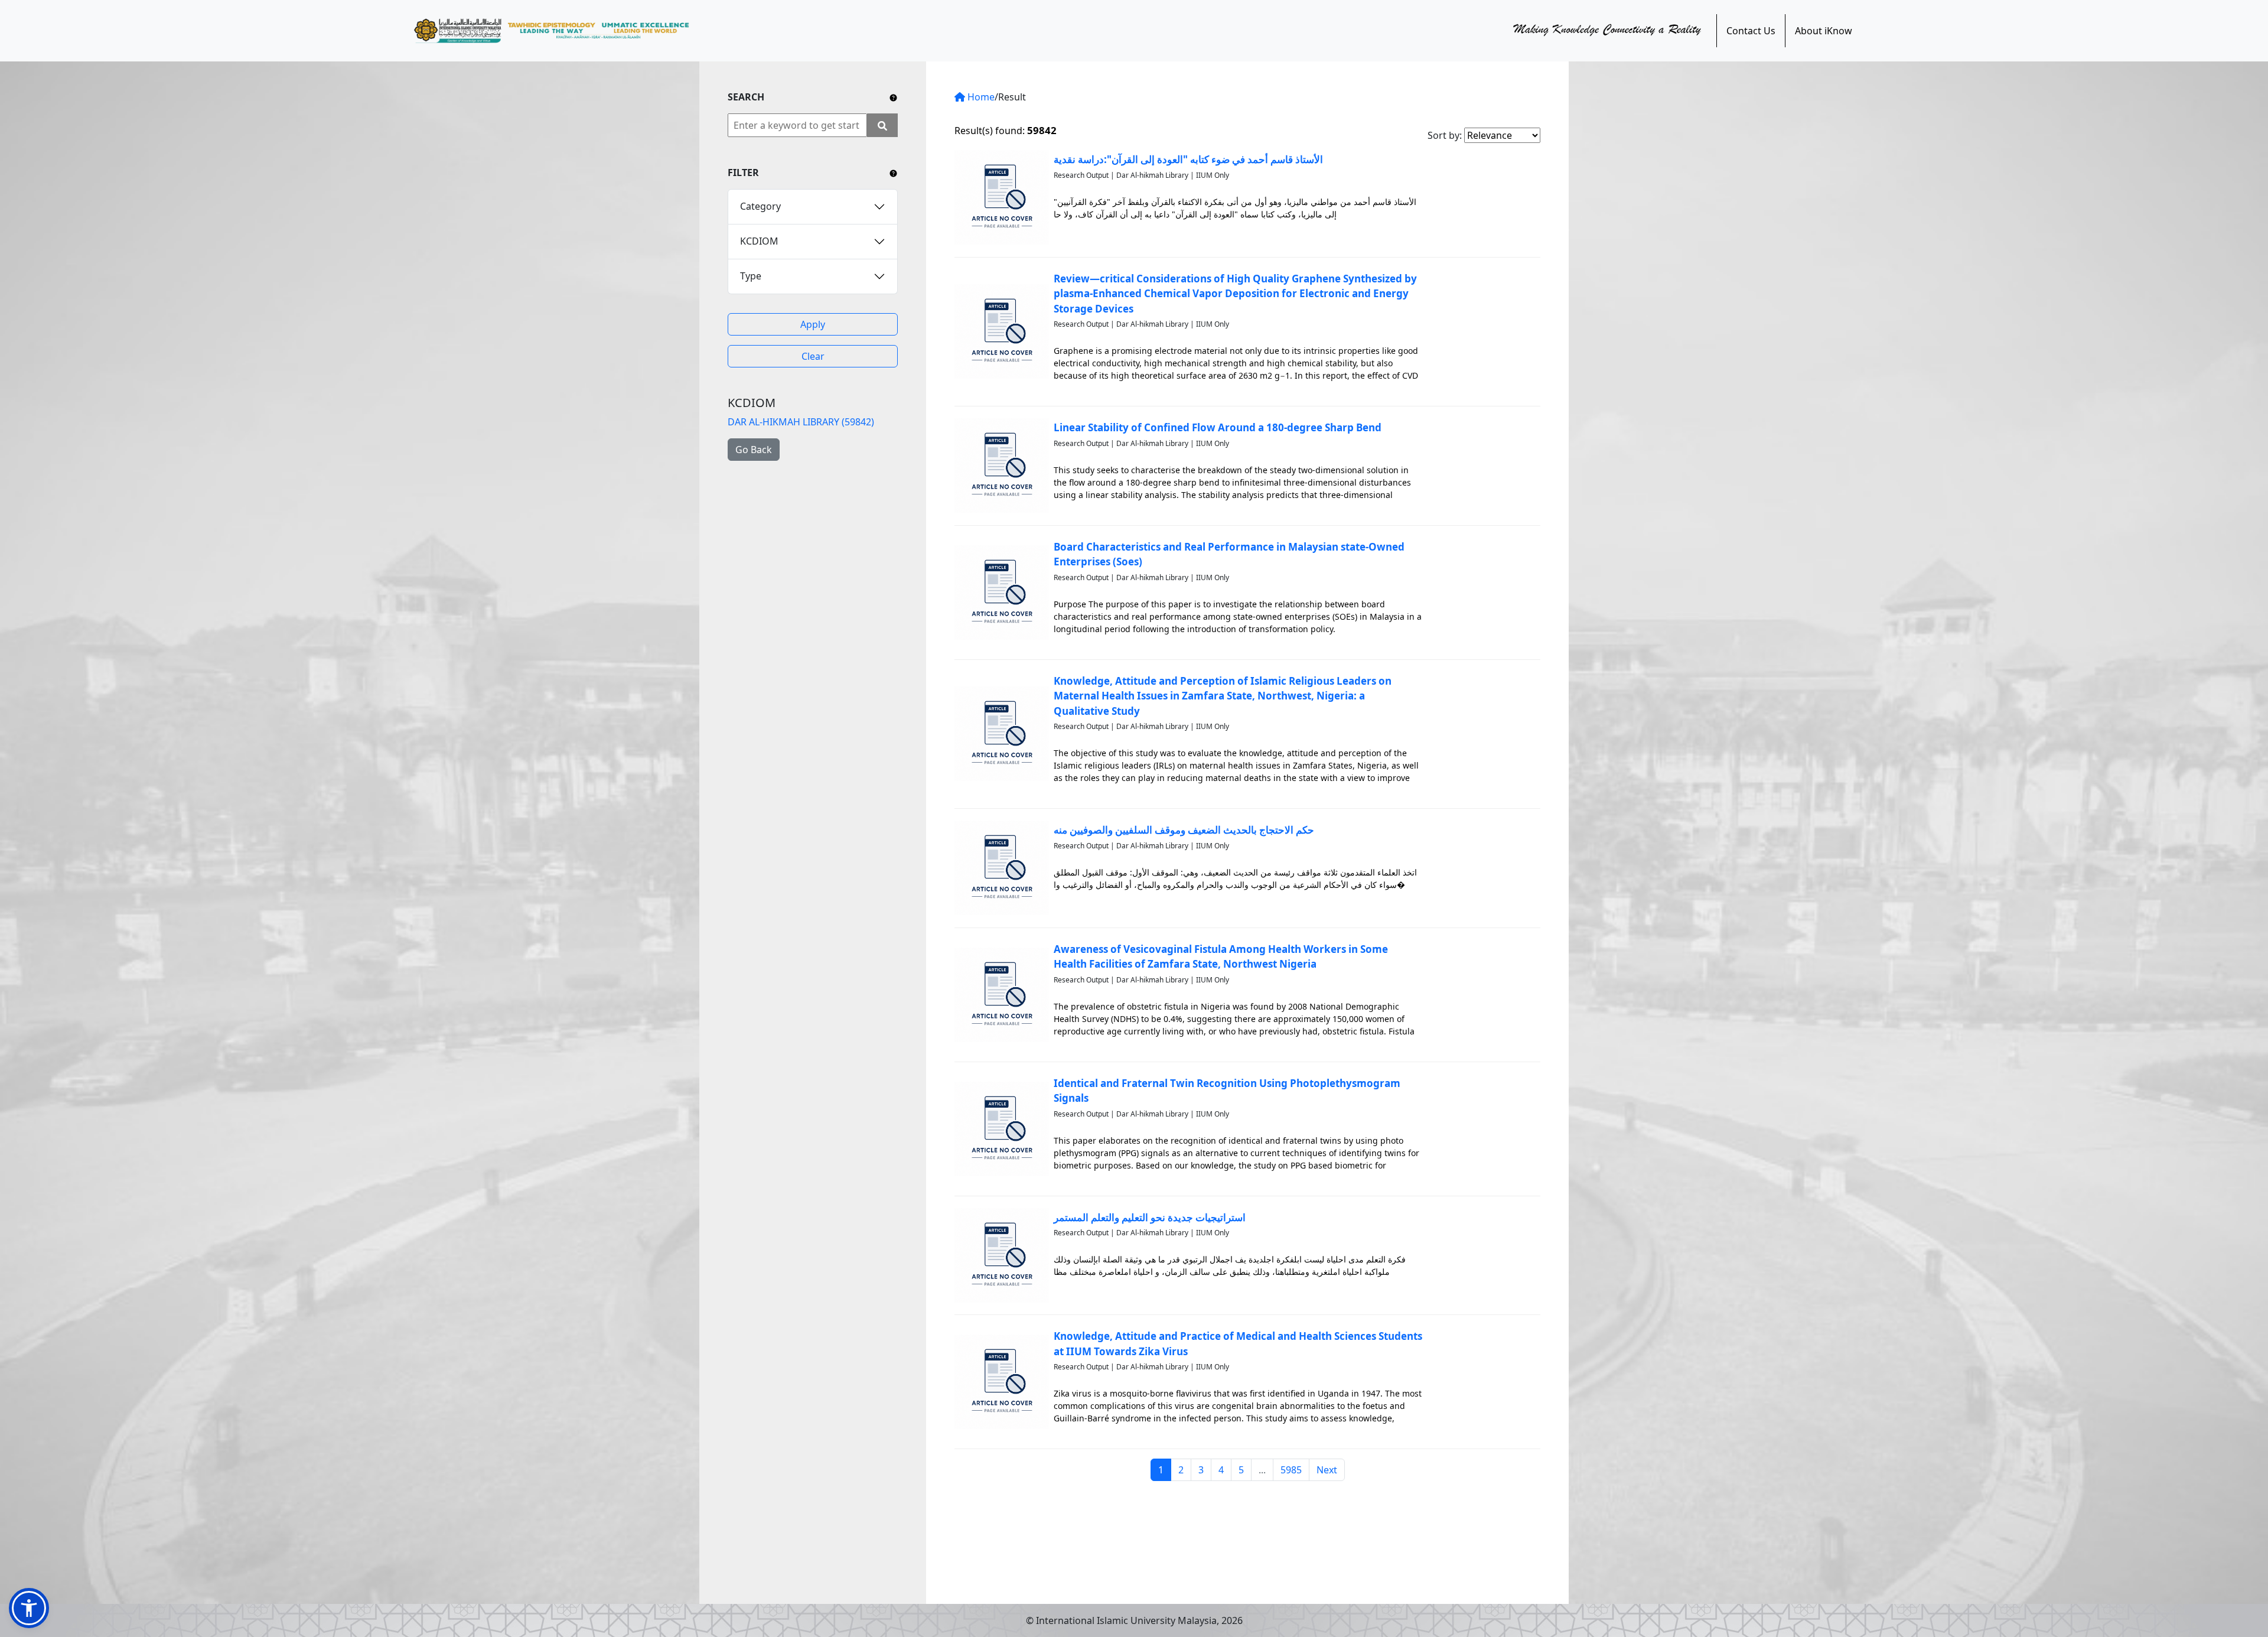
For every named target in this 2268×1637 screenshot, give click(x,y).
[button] (29, 1608)
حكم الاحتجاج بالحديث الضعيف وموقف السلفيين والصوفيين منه (1184, 830)
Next (1327, 1470)
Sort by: (1445, 135)
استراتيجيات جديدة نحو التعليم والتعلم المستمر (1150, 1217)
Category (760, 206)
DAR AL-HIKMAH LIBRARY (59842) (801, 422)
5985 (1291, 1470)
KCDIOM (759, 241)
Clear (813, 356)
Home (980, 97)
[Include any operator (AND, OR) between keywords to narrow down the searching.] (893, 97)
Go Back (754, 450)
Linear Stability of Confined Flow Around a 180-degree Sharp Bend (1218, 427)
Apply (813, 324)
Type (751, 276)
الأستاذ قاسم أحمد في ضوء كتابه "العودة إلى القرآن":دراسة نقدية (1188, 159)
